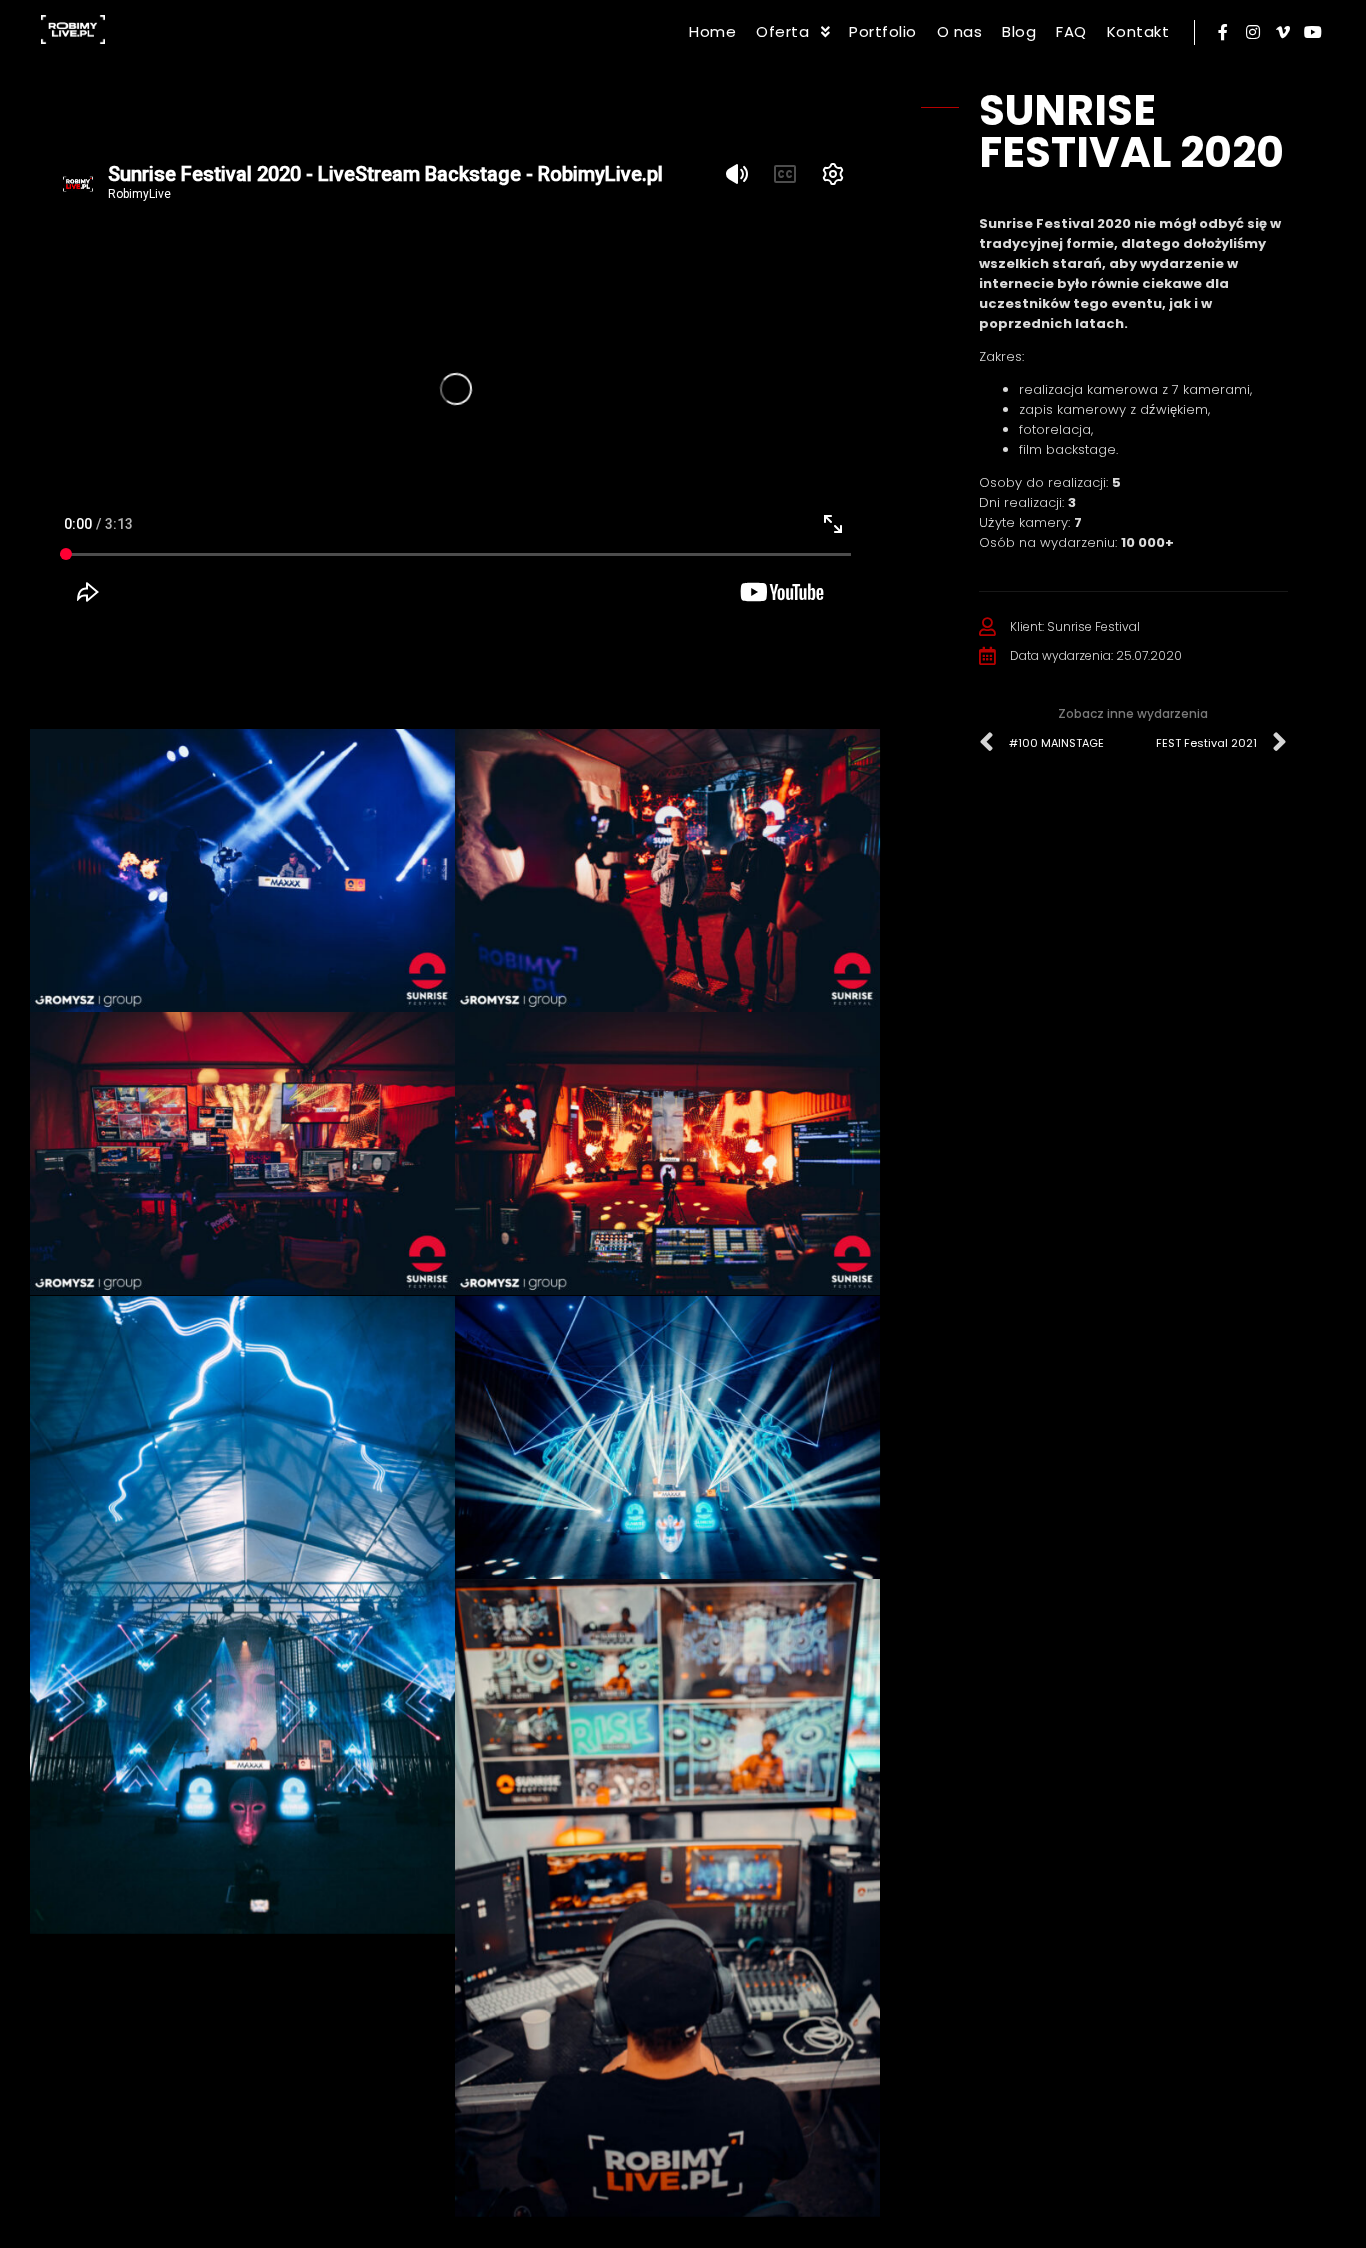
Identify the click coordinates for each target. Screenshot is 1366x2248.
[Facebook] (1223, 32)
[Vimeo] (1283, 32)
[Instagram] (1253, 32)
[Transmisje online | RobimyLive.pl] (72, 32)
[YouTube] (1313, 32)
